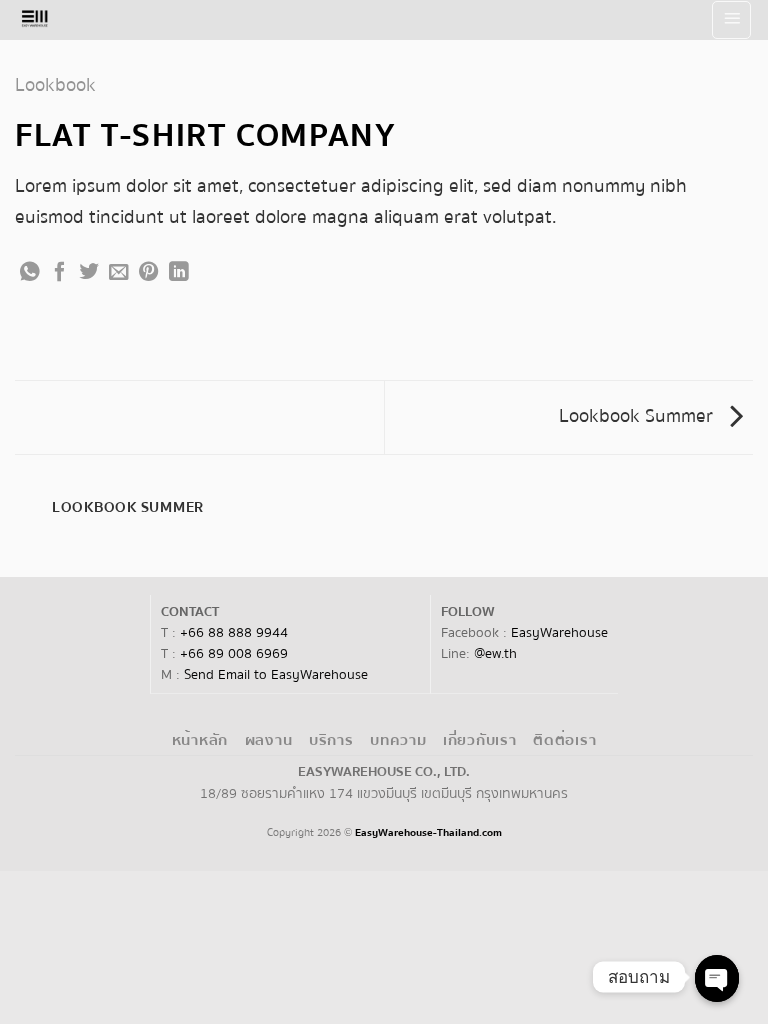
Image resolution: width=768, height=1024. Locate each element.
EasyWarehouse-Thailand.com (428, 832)
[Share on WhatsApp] (30, 273)
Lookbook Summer (638, 416)
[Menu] (731, 20)
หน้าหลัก (200, 740)
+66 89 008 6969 (234, 654)
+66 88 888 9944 (234, 633)
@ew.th (495, 654)
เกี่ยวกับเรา (480, 740)
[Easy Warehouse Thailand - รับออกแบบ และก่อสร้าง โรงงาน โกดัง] (49, 20)
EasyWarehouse (559, 633)
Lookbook (55, 85)
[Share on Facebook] (60, 273)
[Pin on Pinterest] (149, 273)
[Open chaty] (717, 978)
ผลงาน (269, 740)
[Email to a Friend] (119, 273)
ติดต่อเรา (564, 740)
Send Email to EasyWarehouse (276, 675)
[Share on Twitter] (89, 273)
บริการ (331, 740)
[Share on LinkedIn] (179, 273)
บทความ (398, 740)
